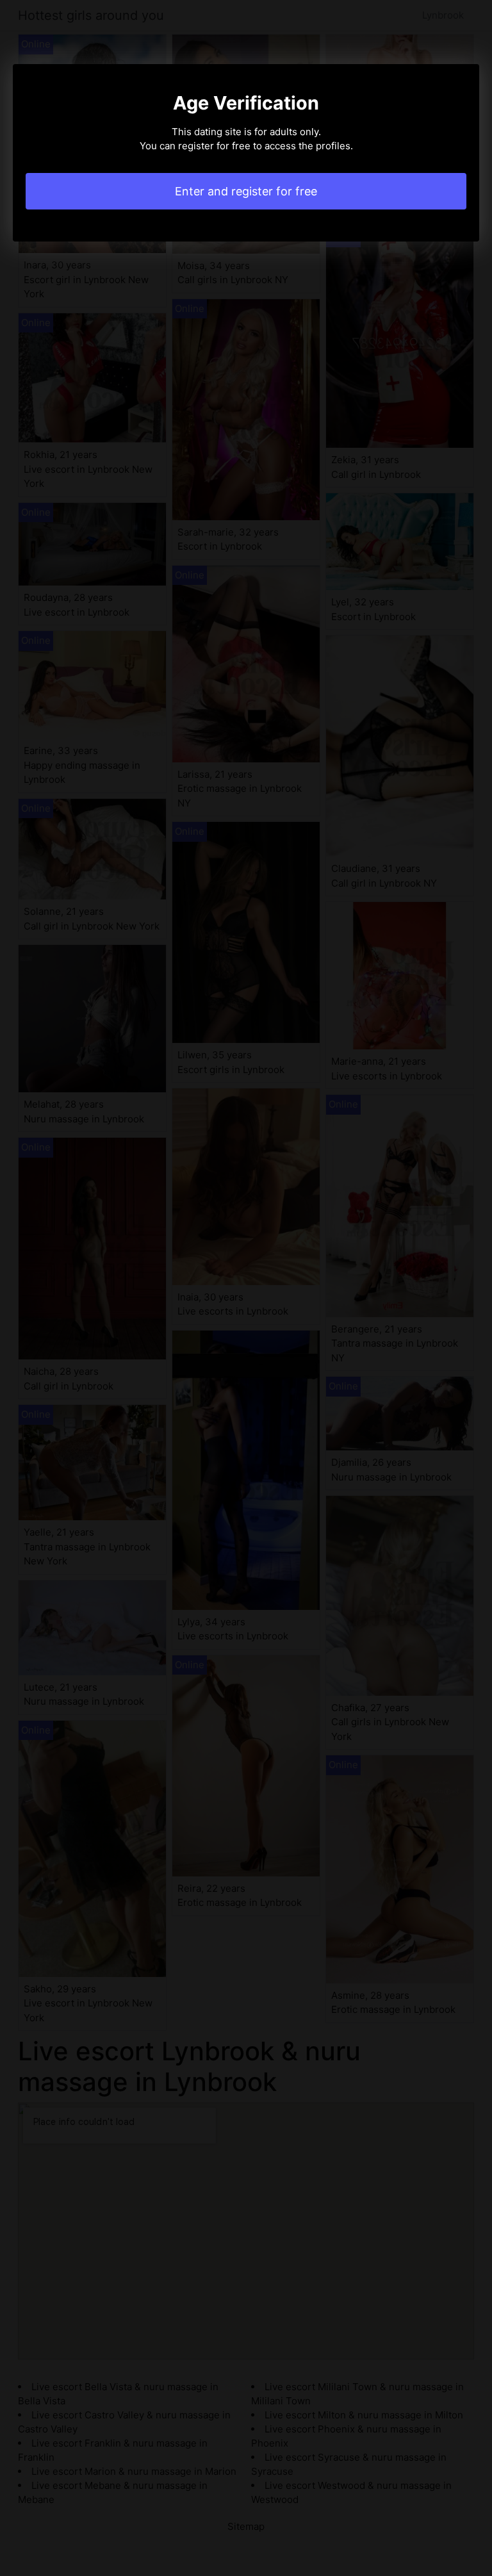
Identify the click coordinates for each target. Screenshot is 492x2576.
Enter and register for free (246, 191)
